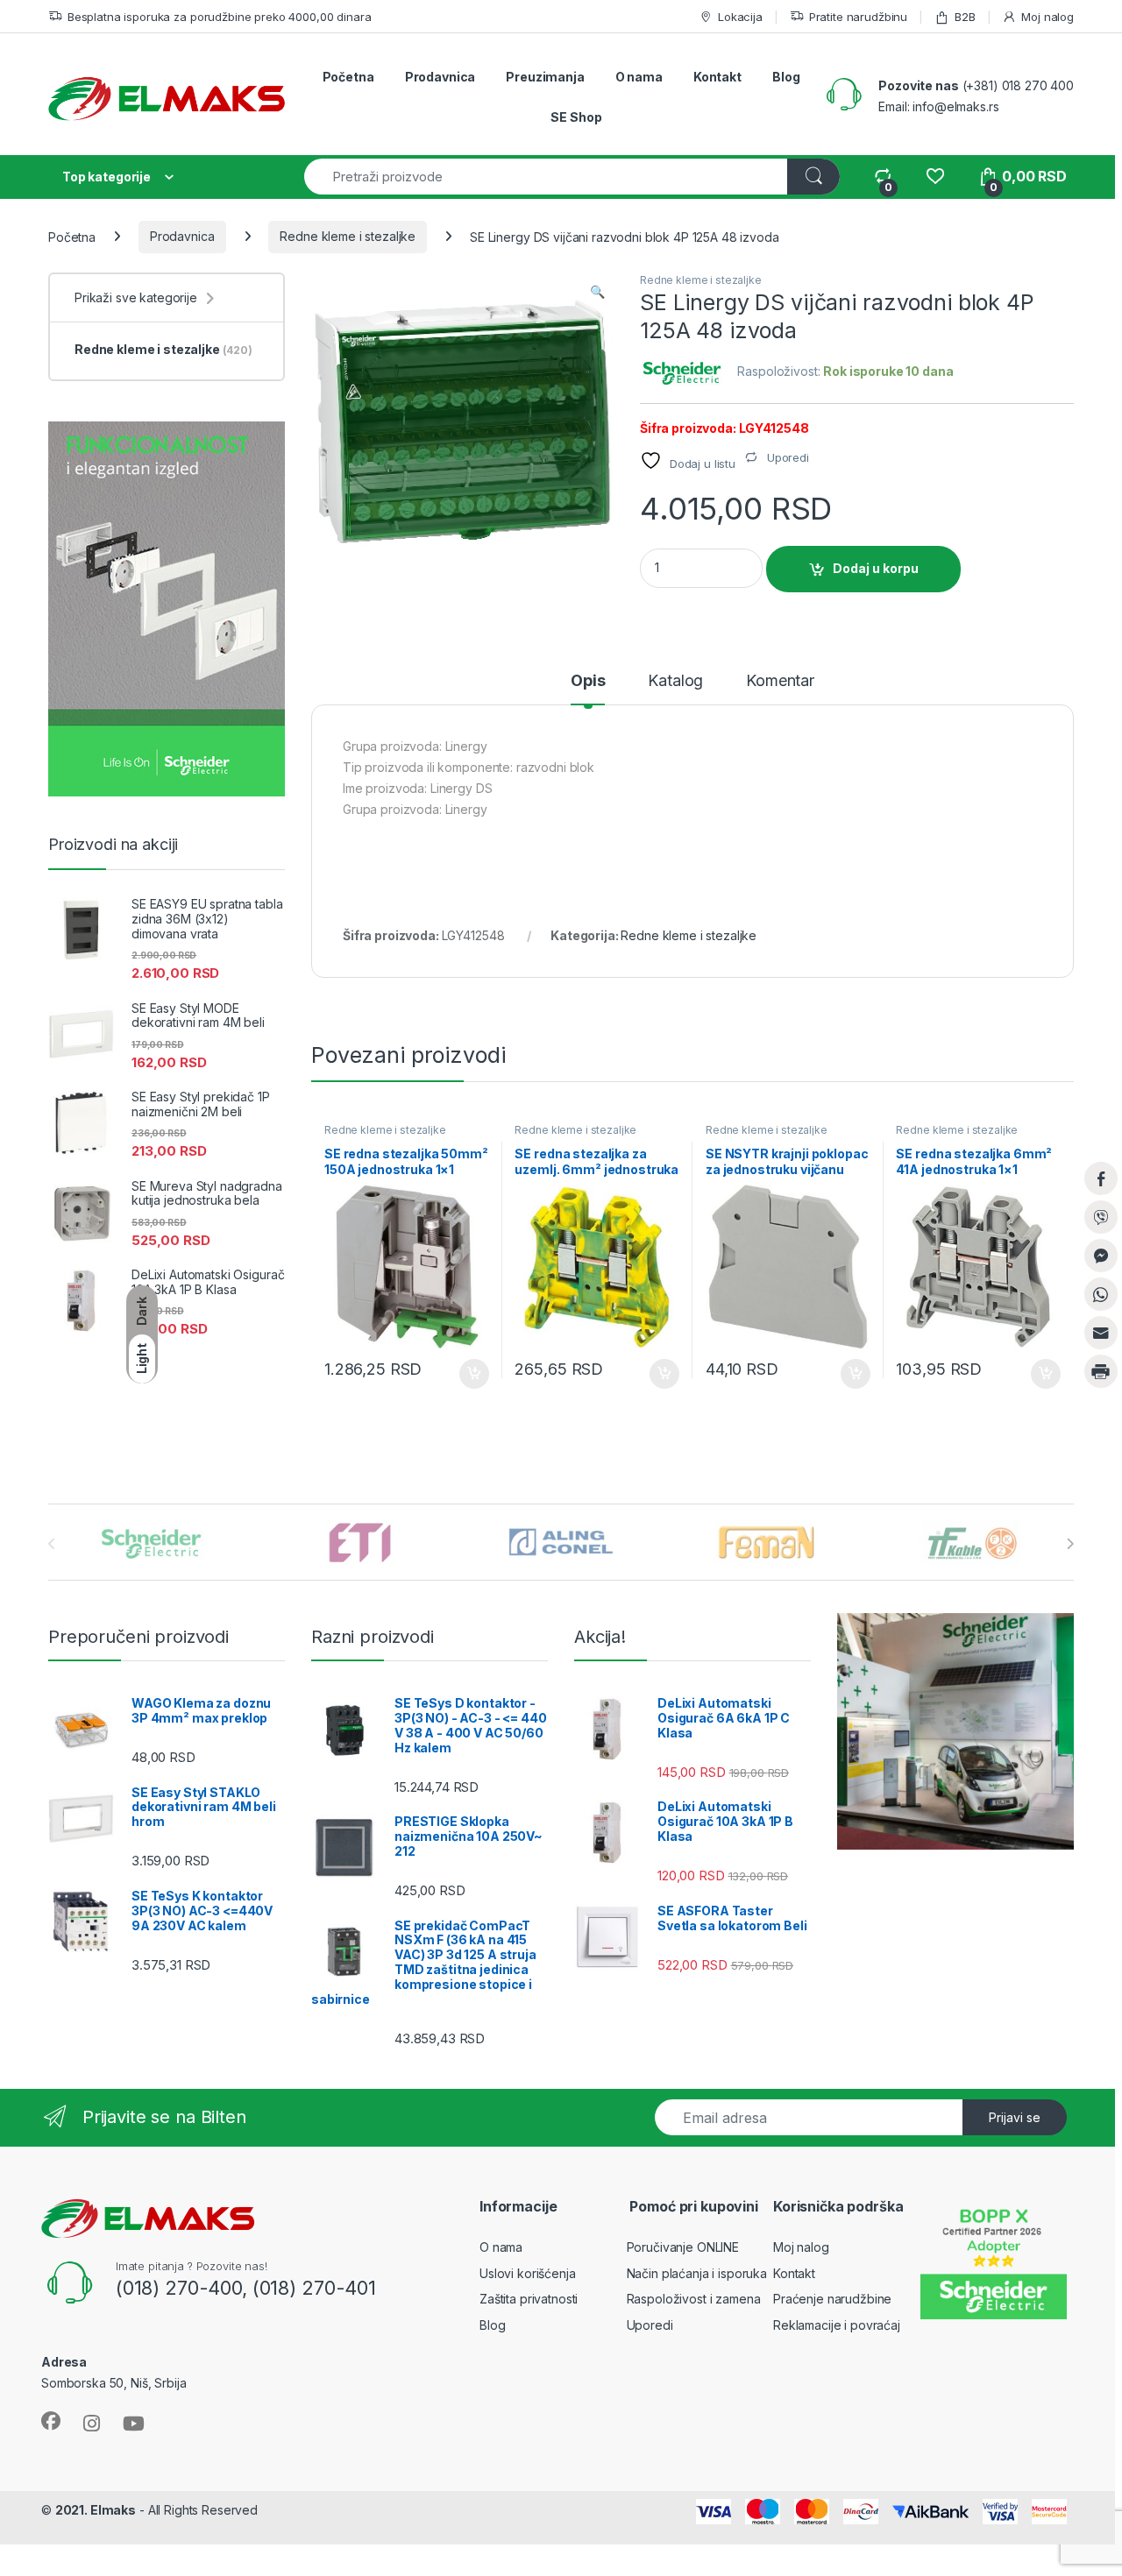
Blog (786, 77)
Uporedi (650, 2325)
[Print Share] (1101, 1371)
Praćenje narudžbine (832, 2299)
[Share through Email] (1101, 1333)
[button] (597, 292)
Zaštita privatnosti (529, 2299)
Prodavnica (440, 77)
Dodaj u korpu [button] (472, 1374)
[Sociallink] (51, 2421)
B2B (965, 17)
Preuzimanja (545, 77)
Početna (348, 77)
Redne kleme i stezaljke (348, 236)
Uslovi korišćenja (528, 2273)
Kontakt (717, 77)
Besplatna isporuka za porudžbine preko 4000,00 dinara (219, 17)
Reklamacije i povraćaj (837, 2325)
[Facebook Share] (1101, 1178)
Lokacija (740, 17)
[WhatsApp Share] (1101, 1294)
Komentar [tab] (780, 681)
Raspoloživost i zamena (694, 2299)
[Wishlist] (935, 177)
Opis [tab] (588, 681)
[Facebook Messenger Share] (1101, 1256)
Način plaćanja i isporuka (697, 2273)
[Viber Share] (1101, 1217)
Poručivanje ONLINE (683, 2247)
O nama (639, 77)
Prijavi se (1015, 2117)
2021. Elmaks (96, 2510)
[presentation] (1070, 1544)
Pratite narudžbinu (858, 17)
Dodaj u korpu (876, 568)
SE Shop (576, 117)
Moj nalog (1047, 17)
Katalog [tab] (675, 681)
